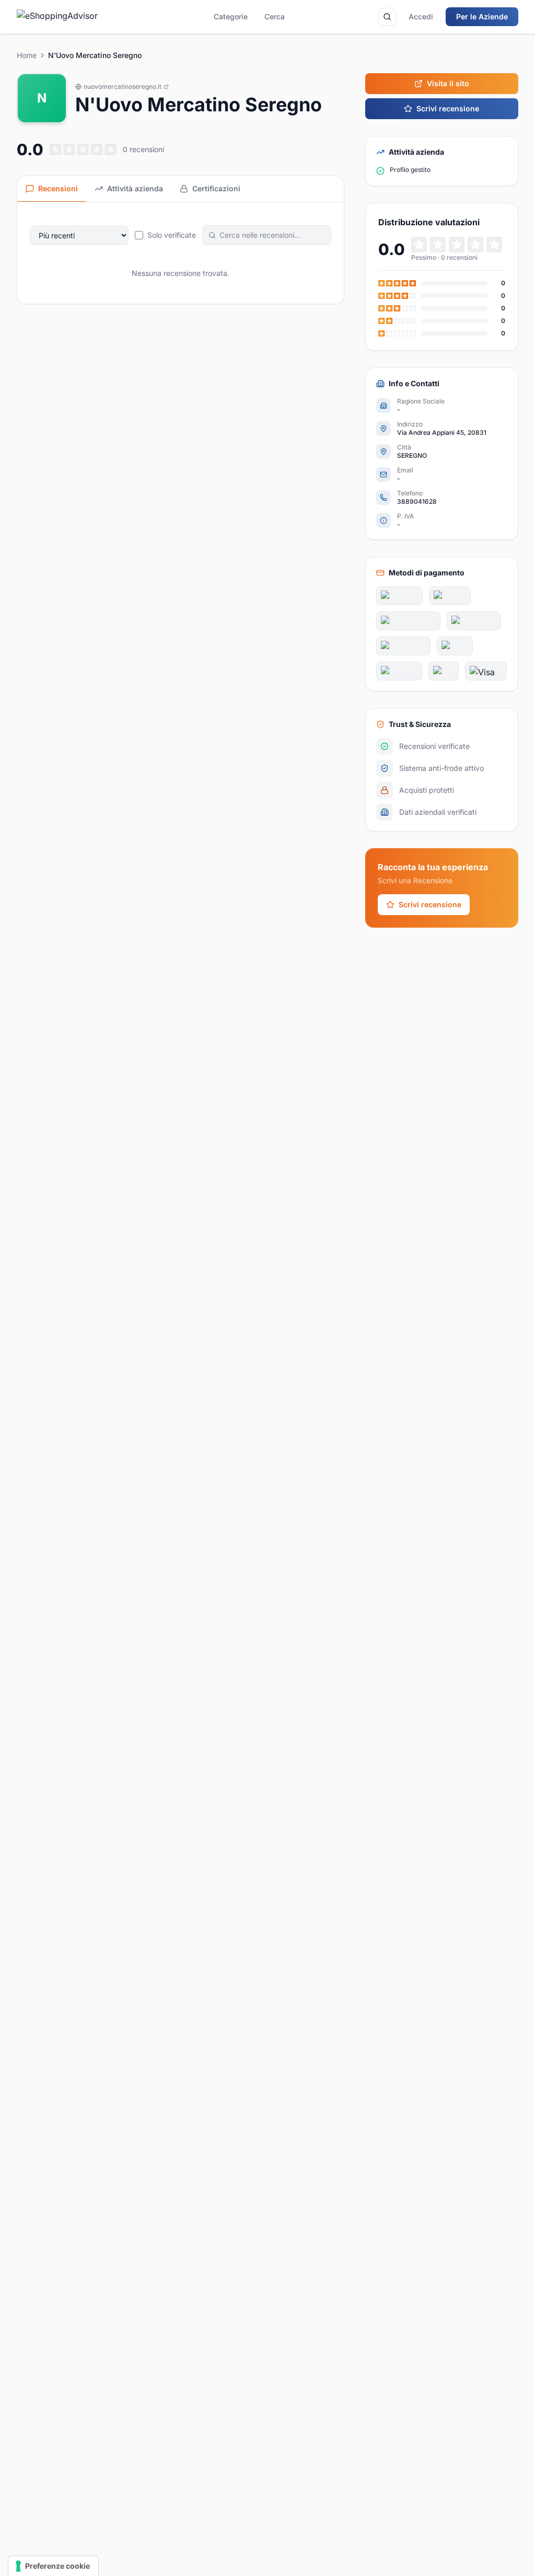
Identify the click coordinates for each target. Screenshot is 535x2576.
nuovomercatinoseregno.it (123, 86)
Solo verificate (172, 235)
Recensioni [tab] (58, 188)
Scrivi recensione (448, 108)
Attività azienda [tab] (135, 188)
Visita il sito (448, 83)
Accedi (421, 16)
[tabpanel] (181, 253)
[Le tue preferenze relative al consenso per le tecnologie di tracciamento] (53, 2566)
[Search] (387, 17)
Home (27, 55)
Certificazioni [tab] (216, 188)
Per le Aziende (482, 16)
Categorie (231, 16)
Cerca (275, 16)
